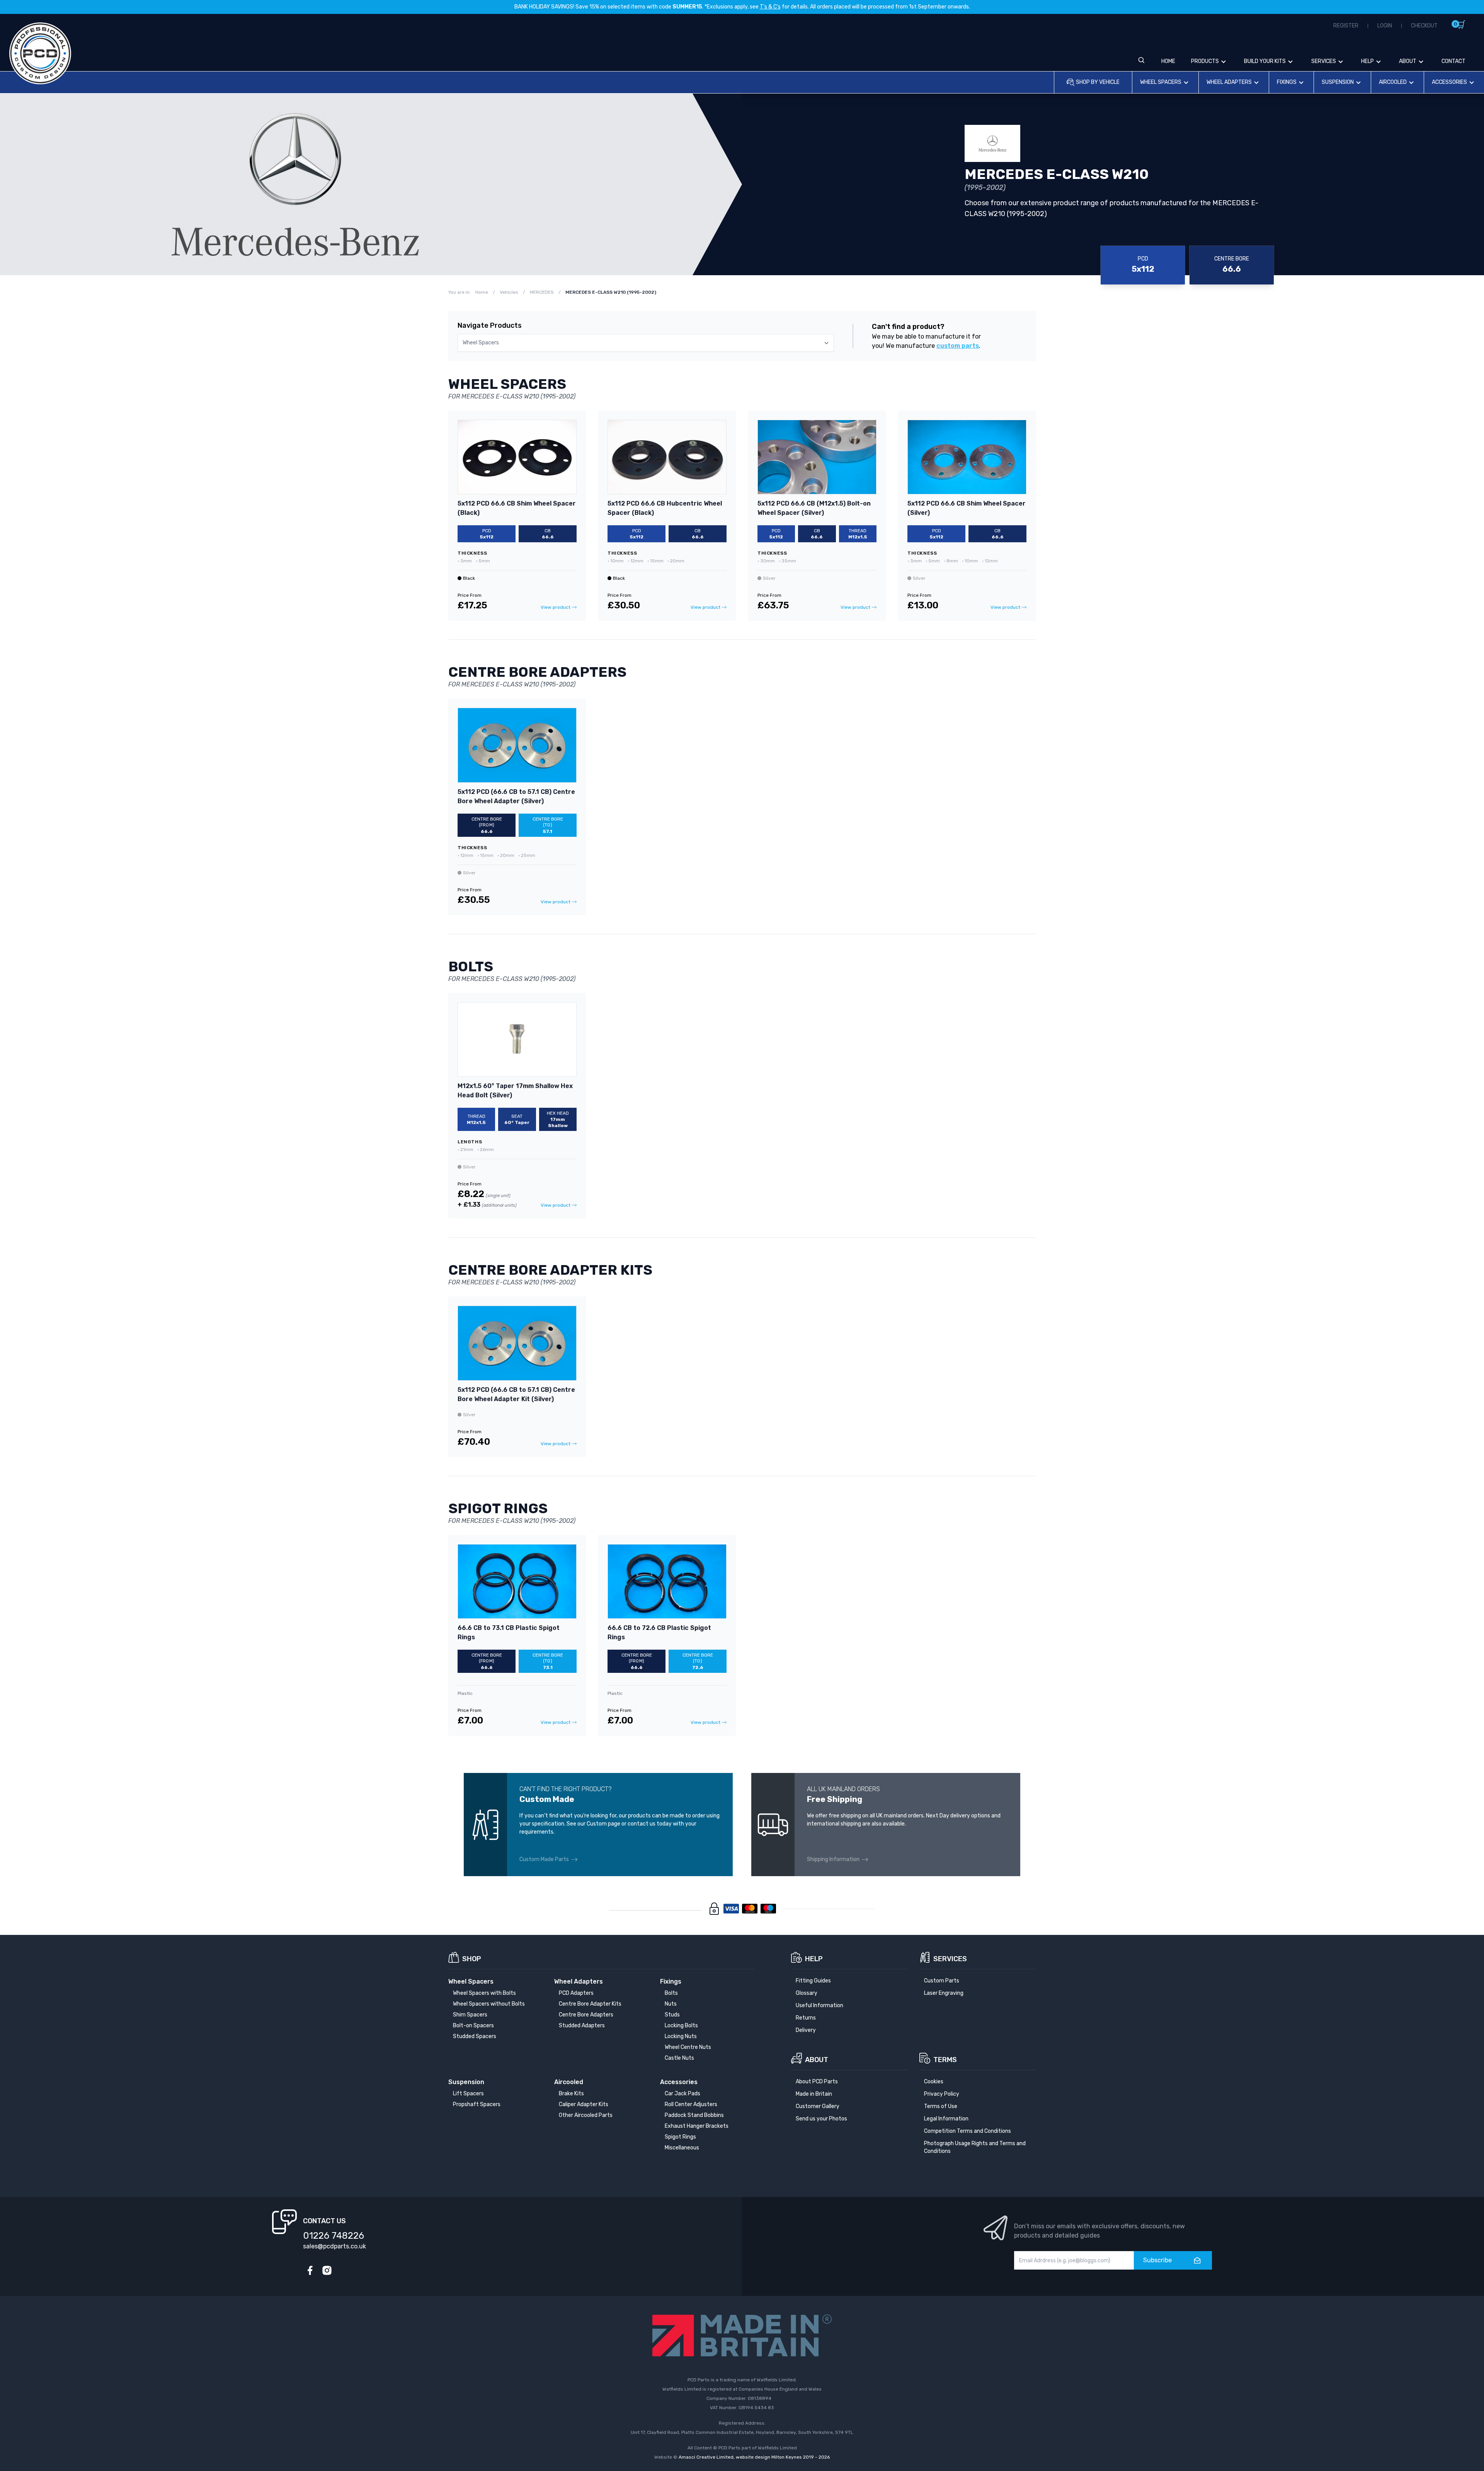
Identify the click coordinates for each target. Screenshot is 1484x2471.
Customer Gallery (818, 2106)
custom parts (958, 346)
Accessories (1449, 82)
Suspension (1338, 82)
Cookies (934, 2082)
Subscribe (1157, 2260)
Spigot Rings (680, 2137)
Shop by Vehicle (1098, 82)
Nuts (671, 2004)
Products (1205, 61)
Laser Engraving (944, 1993)
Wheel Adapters (1229, 82)
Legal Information (946, 2119)
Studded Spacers (475, 2036)
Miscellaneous (682, 2148)
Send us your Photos (821, 2119)
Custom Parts (942, 1981)
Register (1346, 26)
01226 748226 (334, 2236)
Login (1385, 26)
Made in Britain (814, 2094)
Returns (806, 2018)
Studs (672, 2015)
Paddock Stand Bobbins (694, 2115)
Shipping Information (833, 1859)
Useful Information (819, 2005)
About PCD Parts (817, 2082)
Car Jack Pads (682, 2094)
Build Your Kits (1265, 61)
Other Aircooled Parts (586, 2115)
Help (1367, 61)
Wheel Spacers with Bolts (484, 1993)
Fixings (1287, 82)
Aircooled (1393, 82)
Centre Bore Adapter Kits (590, 2004)
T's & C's (770, 7)
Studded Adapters (582, 2026)
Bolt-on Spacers (473, 2026)
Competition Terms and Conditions (967, 2131)
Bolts (671, 1993)
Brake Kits (571, 2094)
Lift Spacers (468, 2094)
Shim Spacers (470, 2015)
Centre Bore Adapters (586, 2015)
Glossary (807, 1993)
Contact (1453, 61)
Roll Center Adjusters (691, 2104)
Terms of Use (941, 2106)
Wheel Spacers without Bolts (489, 2004)
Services (1324, 61)
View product (556, 607)
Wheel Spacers (1161, 82)
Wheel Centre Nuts (688, 2047)
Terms (945, 2060)
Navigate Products (490, 325)
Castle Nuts (679, 2058)
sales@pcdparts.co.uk (334, 2246)
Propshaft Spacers (477, 2104)
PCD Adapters (576, 1993)
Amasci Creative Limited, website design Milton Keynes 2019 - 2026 (754, 2457)
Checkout (1424, 26)
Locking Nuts (681, 2036)
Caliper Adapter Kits (584, 2104)
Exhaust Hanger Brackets (697, 2126)
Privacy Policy (942, 2094)
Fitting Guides (813, 1981)
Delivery (806, 2030)
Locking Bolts (681, 2026)
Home (1168, 61)
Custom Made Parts (544, 1859)
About (1408, 61)
